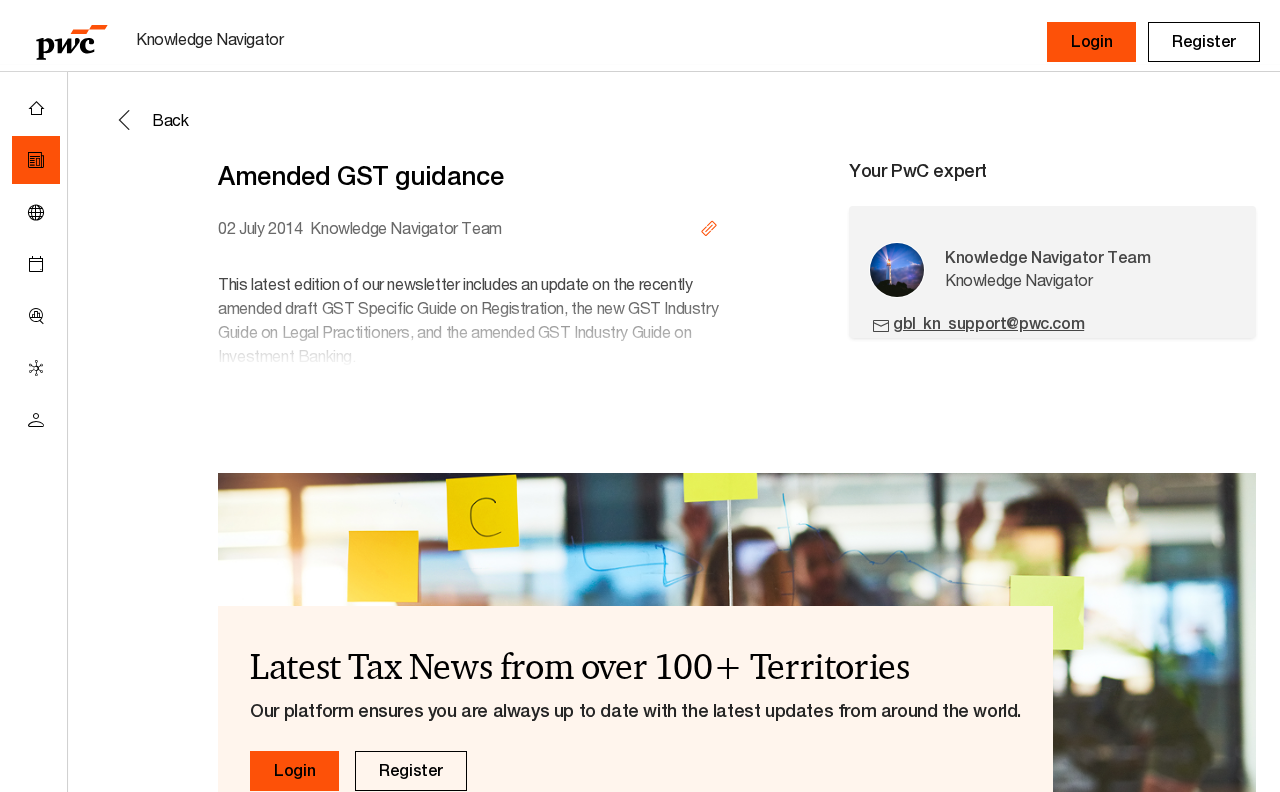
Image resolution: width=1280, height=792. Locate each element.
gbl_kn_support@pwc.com (988, 323)
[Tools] (36, 316)
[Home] (36, 108)
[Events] (36, 264)
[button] (1091, 42)
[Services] (36, 368)
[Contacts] (36, 420)
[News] (36, 160)
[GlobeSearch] (36, 212)
